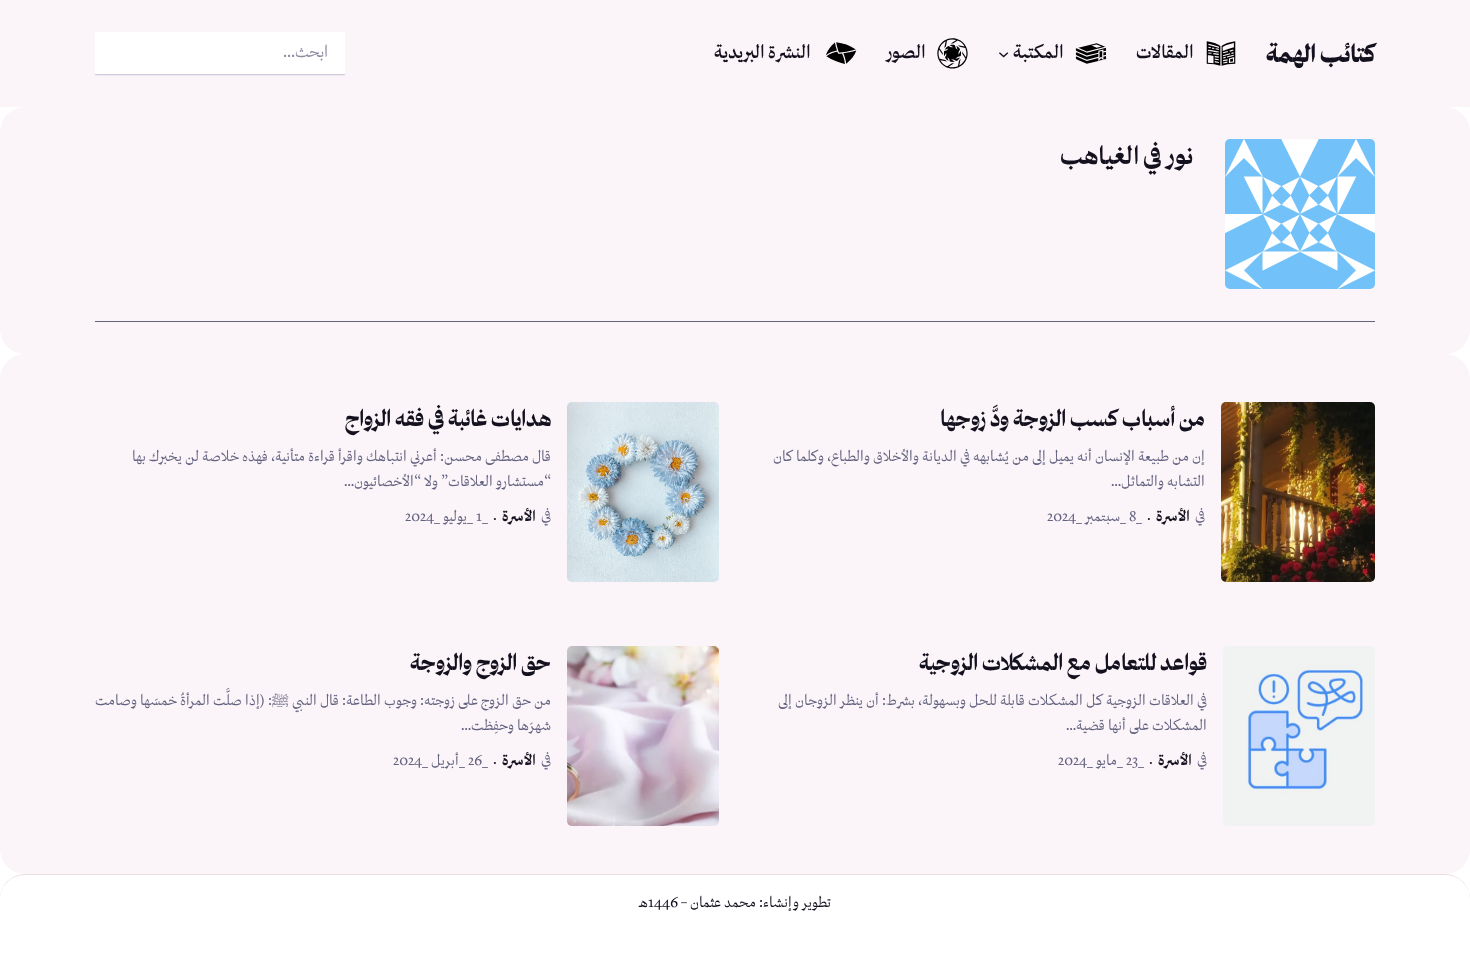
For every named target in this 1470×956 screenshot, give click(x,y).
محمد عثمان (723, 903)
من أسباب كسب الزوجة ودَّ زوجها (1072, 418)
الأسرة (1173, 517)
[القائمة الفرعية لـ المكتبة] (1003, 53)
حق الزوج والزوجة (480, 662)
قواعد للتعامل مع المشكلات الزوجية (1063, 662)
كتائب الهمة (1320, 53)
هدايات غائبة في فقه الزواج (448, 418)
